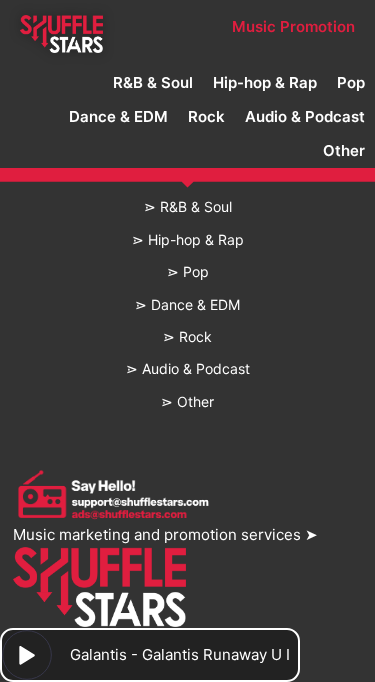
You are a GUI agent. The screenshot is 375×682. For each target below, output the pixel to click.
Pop (351, 82)
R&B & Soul (153, 82)
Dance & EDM (118, 116)
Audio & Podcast (305, 116)
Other (344, 150)
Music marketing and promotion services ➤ (165, 534)
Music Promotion (293, 26)
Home (62, 26)
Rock (206, 116)
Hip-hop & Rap (265, 82)
